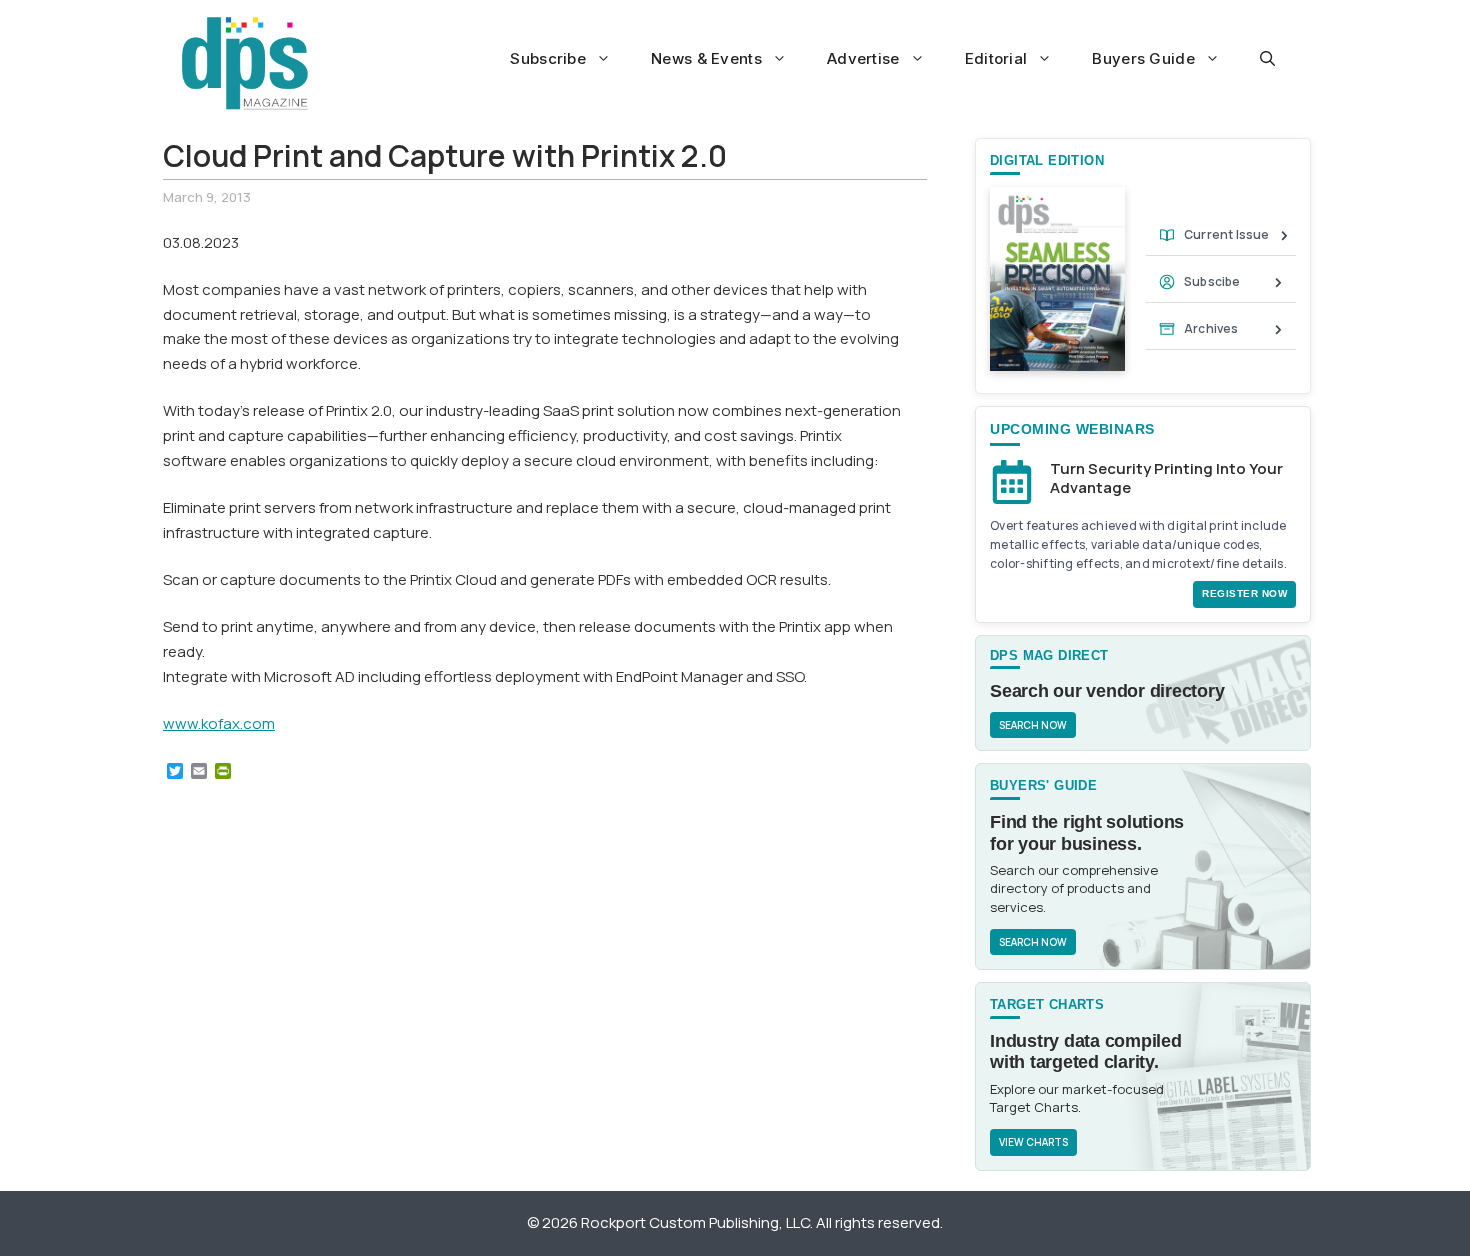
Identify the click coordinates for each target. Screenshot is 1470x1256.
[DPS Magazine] (245, 63)
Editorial (996, 58)
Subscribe (548, 58)
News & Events (706, 58)
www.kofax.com (219, 723)
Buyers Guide (1143, 58)
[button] (1267, 59)
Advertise (863, 58)
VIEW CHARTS (1033, 1142)
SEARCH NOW (1033, 725)
